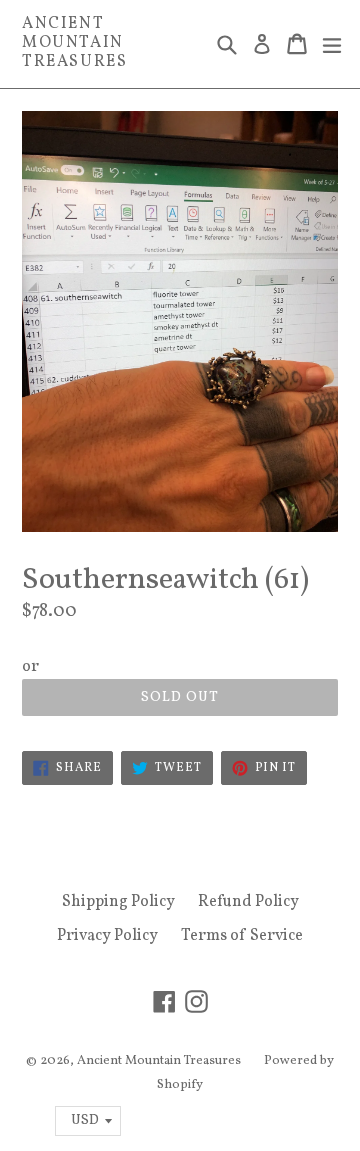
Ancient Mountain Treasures (74, 44)
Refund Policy (248, 902)
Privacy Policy (107, 936)
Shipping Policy (118, 902)
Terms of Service (242, 936)
